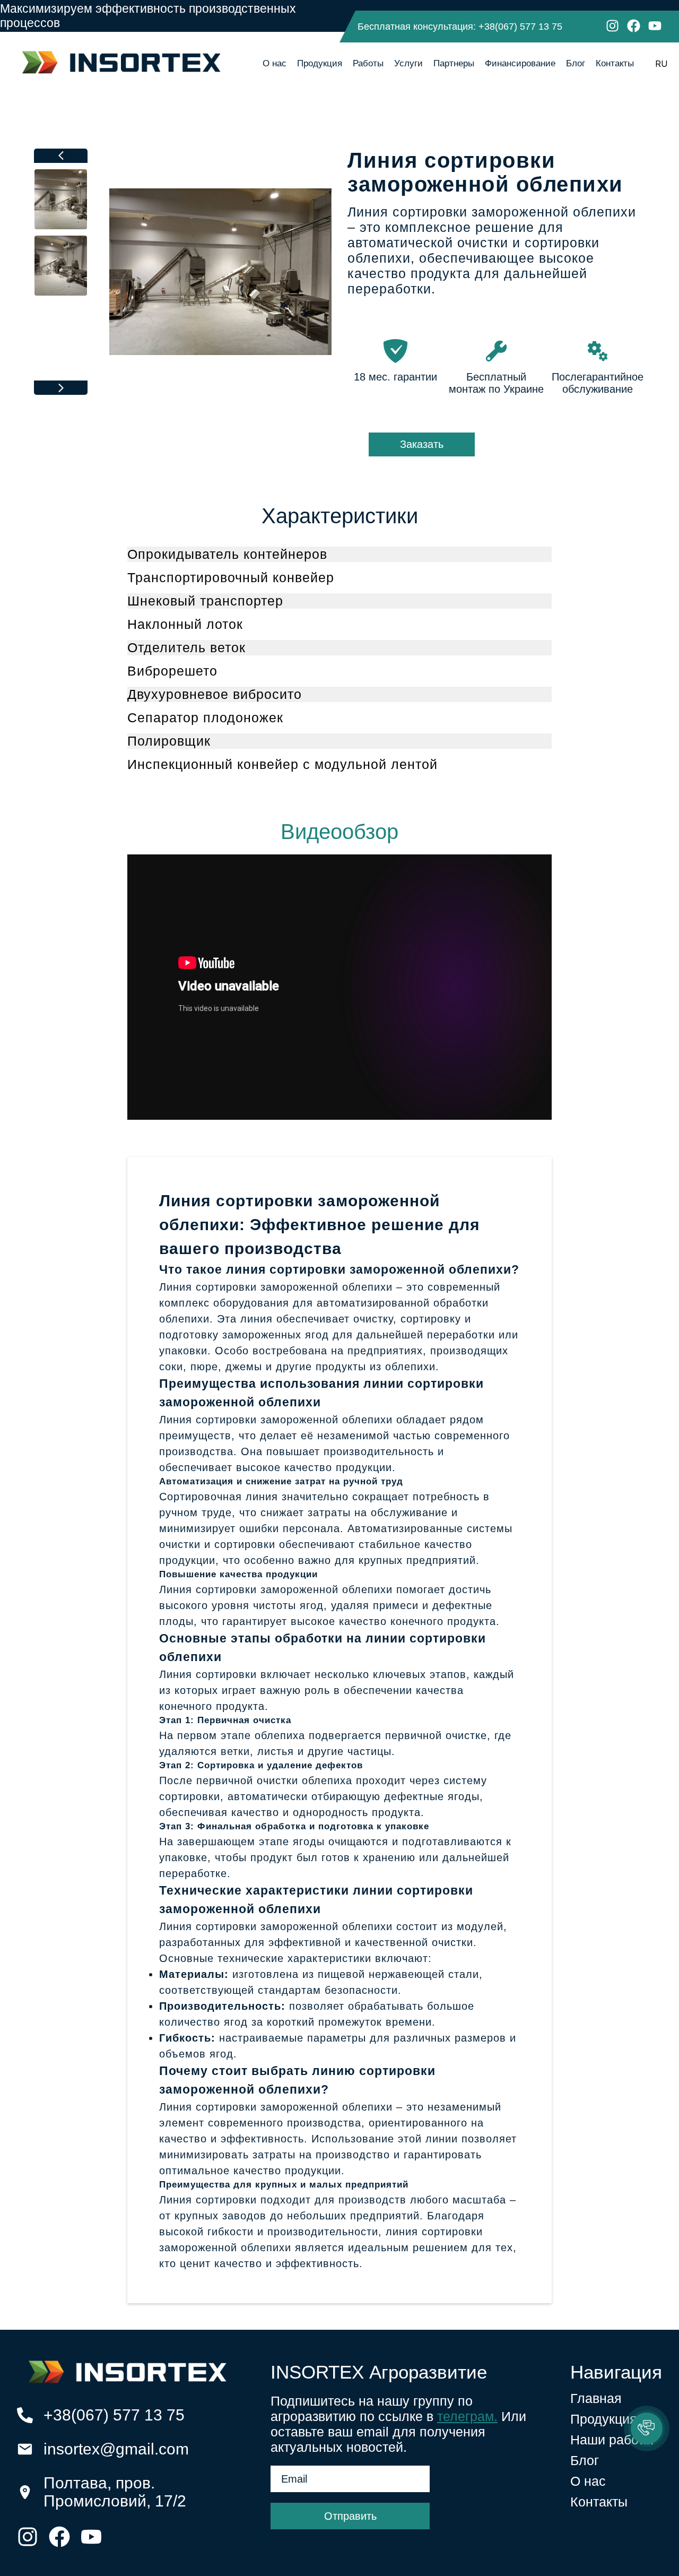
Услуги (408, 63)
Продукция (320, 63)
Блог (576, 63)
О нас (275, 63)
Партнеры (454, 63)
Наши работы (612, 2440)
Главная (596, 2398)
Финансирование (520, 63)
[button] (647, 2428)
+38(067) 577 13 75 (520, 27)
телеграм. (467, 2416)
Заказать (422, 444)
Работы (368, 63)
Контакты (615, 63)
